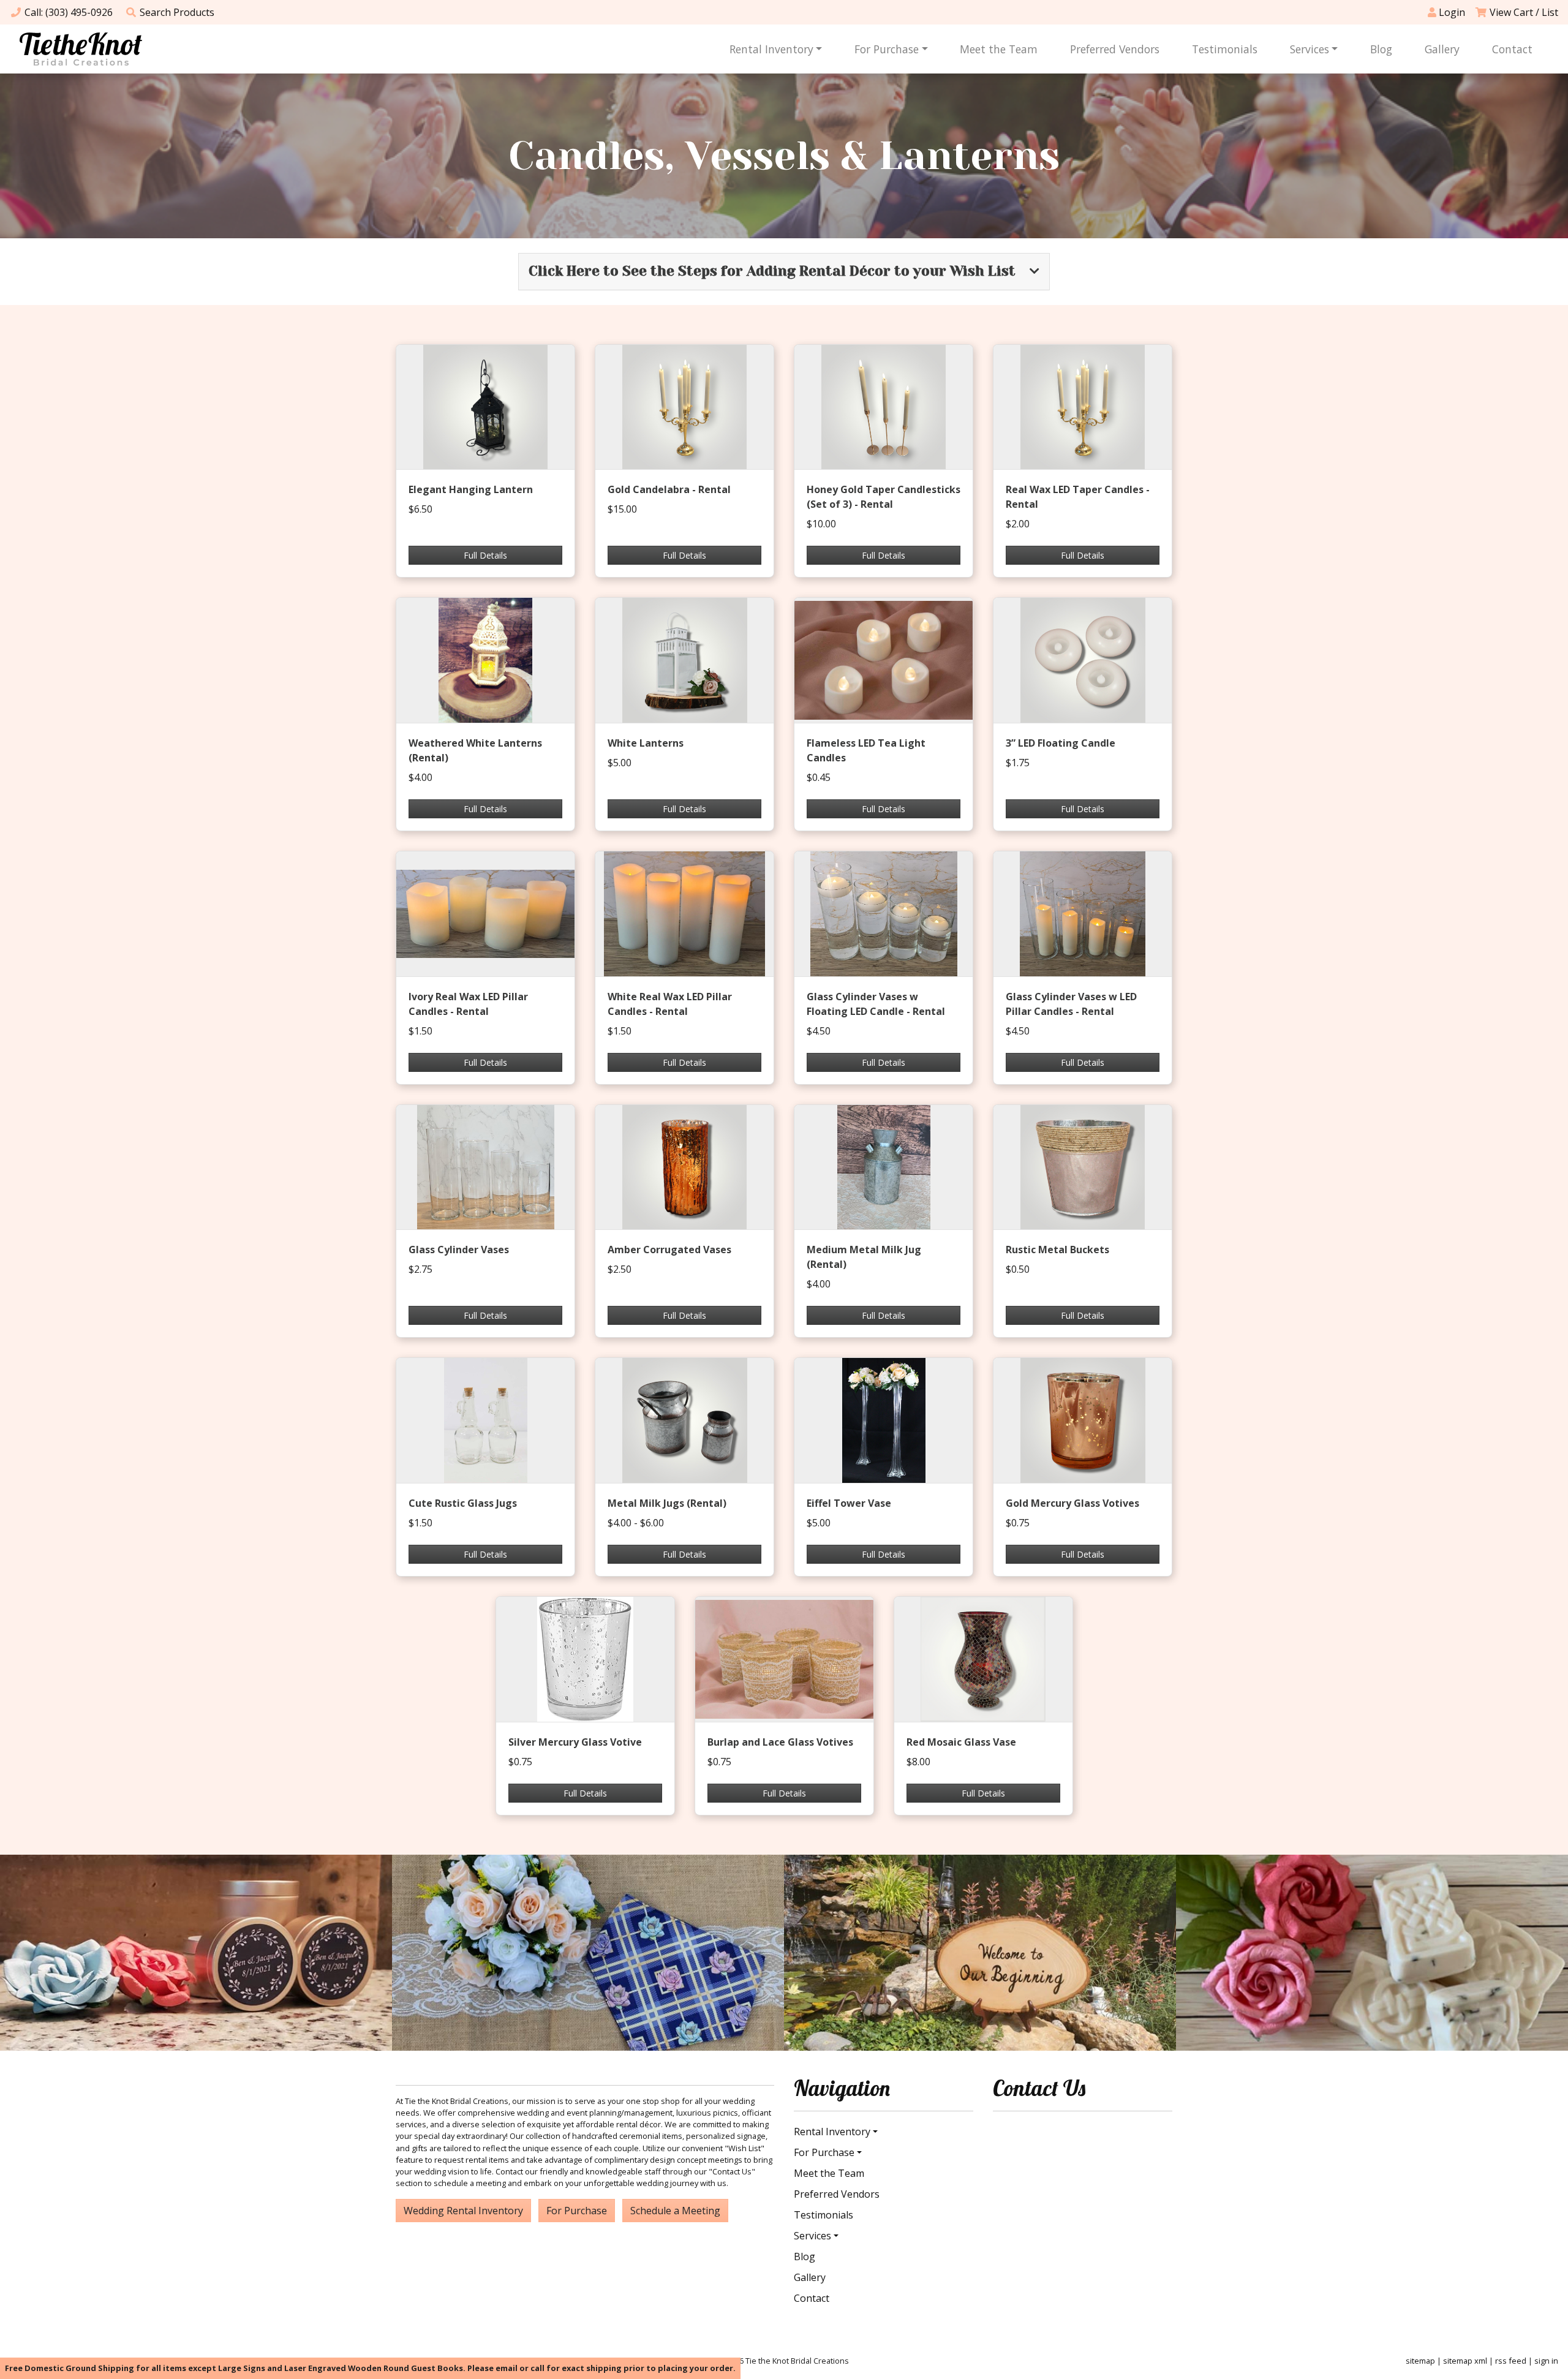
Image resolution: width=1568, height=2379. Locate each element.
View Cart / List (1524, 12)
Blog (1381, 49)
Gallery (1442, 49)
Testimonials (1225, 49)
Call (69, 12)
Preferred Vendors (1115, 49)
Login (1451, 12)
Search (177, 12)
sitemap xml (1465, 2361)
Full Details (485, 555)
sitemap (1420, 2361)
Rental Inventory (771, 49)
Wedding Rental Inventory (463, 2211)
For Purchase (887, 49)
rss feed (1511, 2361)
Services (1310, 49)
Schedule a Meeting (675, 2211)
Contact (1512, 49)
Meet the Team (999, 49)
